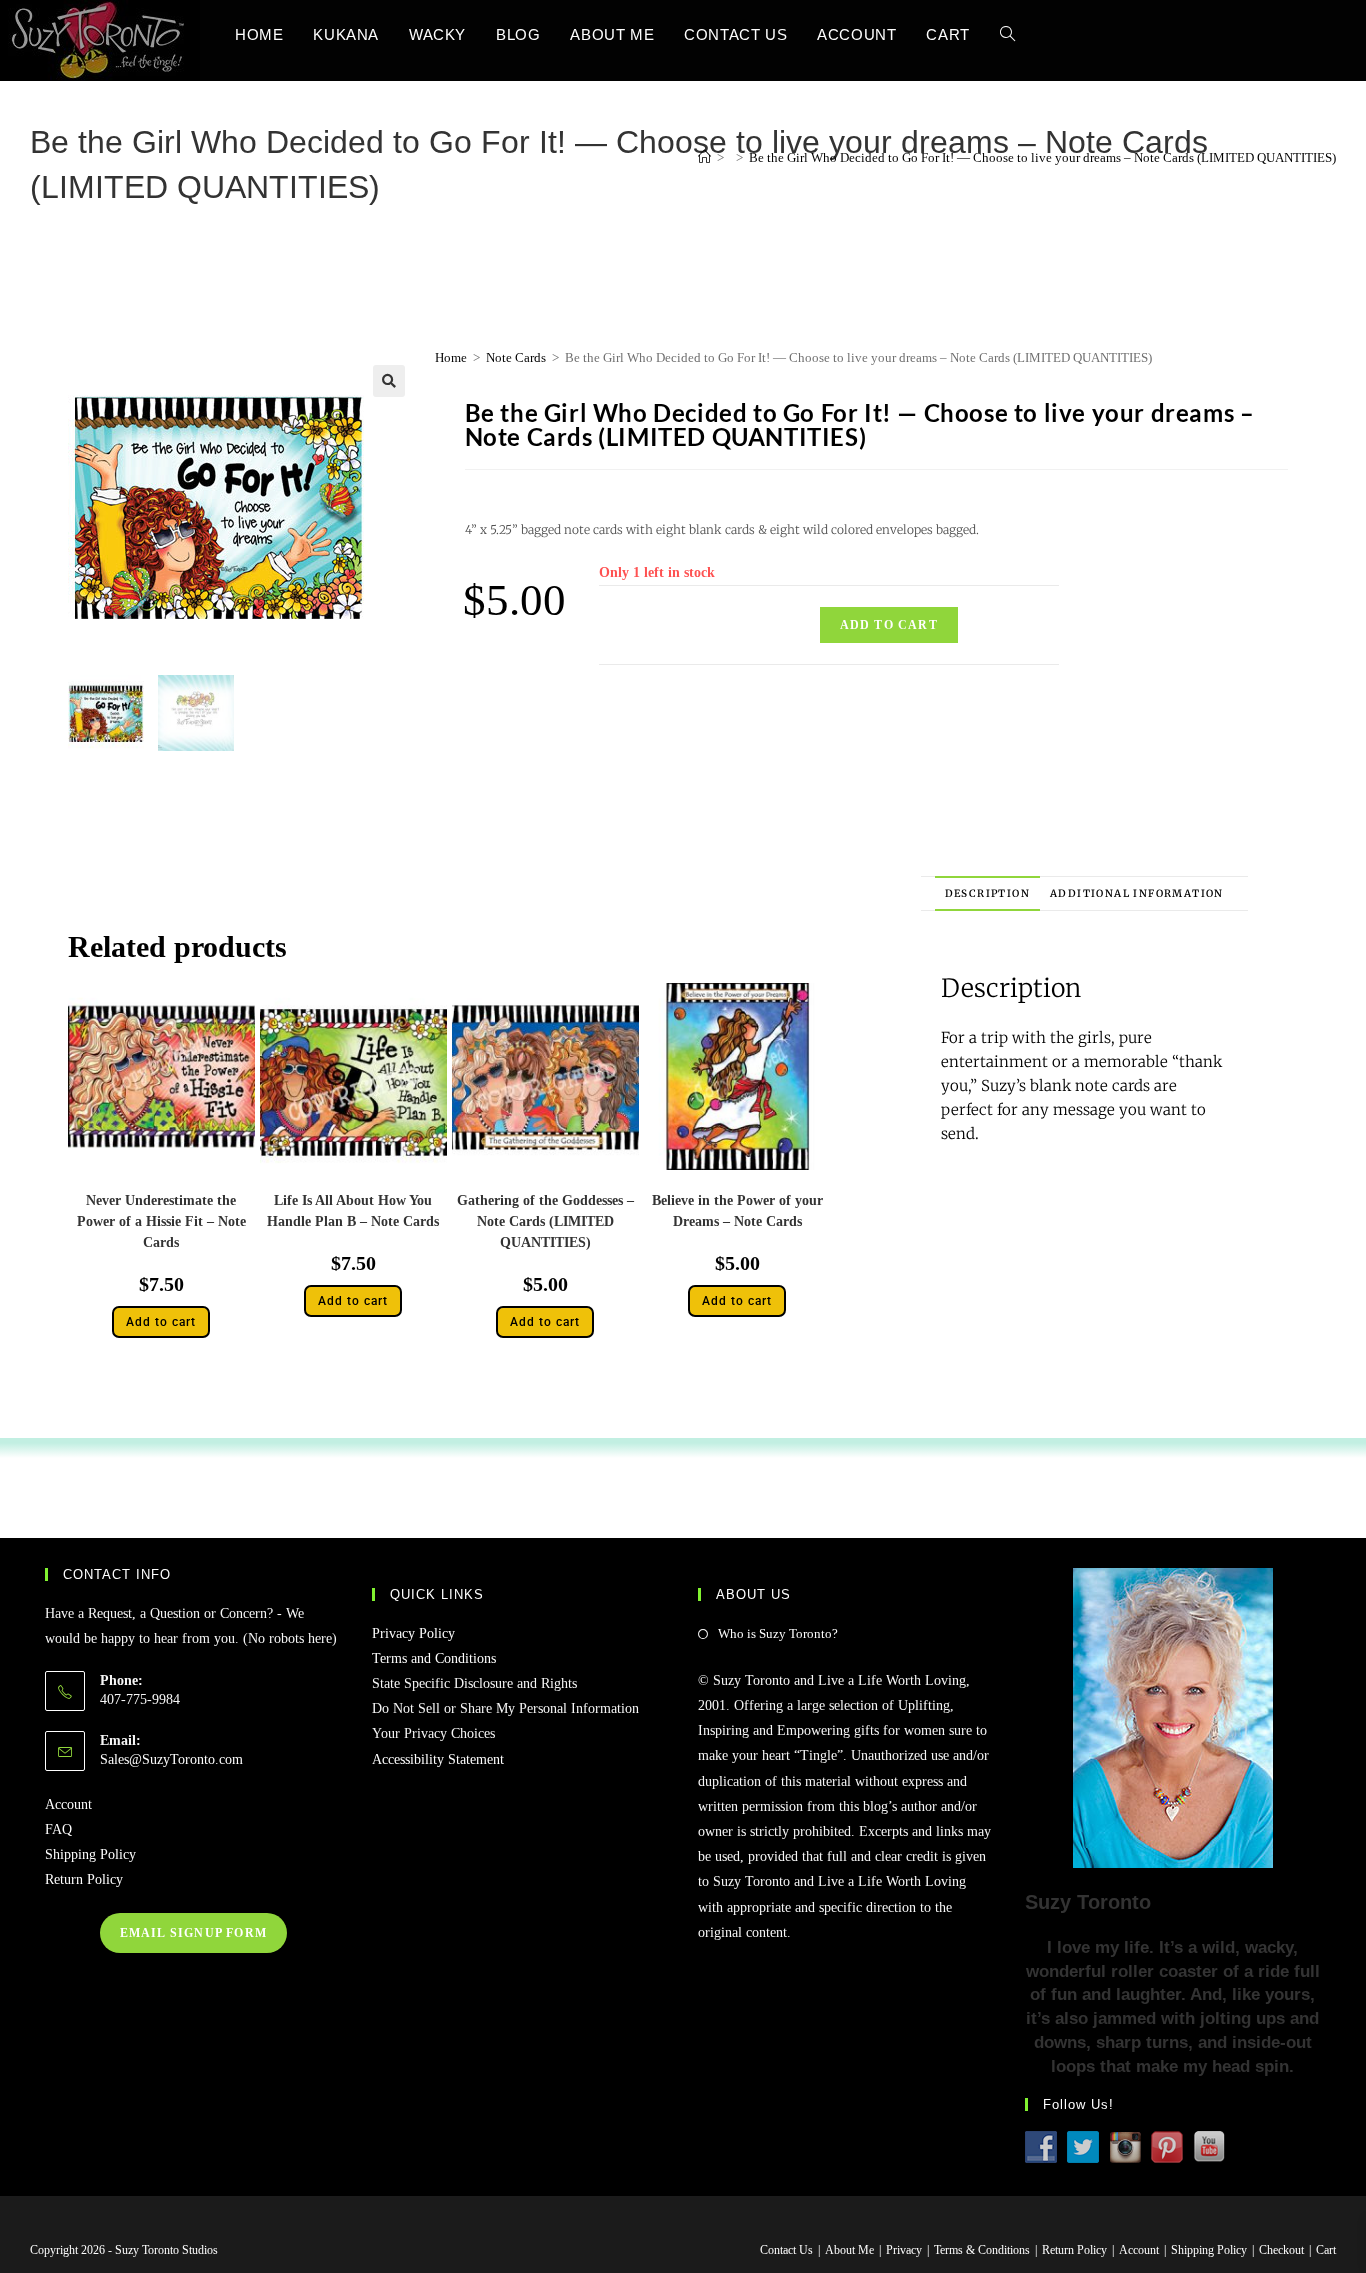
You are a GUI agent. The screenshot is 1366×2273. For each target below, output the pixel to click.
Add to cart (889, 625)
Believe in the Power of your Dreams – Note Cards (737, 1211)
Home (451, 357)
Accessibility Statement (438, 1759)
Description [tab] (987, 893)
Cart (1326, 2250)
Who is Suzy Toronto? (778, 1633)
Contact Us (786, 2250)
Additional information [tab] (1137, 893)
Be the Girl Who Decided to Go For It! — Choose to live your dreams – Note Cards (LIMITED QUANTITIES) (1042, 157)
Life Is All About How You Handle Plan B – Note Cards (353, 1211)
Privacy (904, 2250)
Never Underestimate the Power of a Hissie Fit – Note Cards (161, 1221)
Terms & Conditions (982, 2250)
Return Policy (84, 1879)
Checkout (1281, 2250)
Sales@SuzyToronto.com (171, 1759)
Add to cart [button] (161, 1322)
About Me (849, 2250)
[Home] (704, 157)
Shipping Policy (90, 1854)
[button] (389, 381)
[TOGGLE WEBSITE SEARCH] (1007, 34)
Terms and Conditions (434, 1658)
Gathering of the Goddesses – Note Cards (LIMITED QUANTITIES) (545, 1221)
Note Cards (516, 357)
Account (68, 1804)
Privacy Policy (413, 1633)
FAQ (58, 1829)
